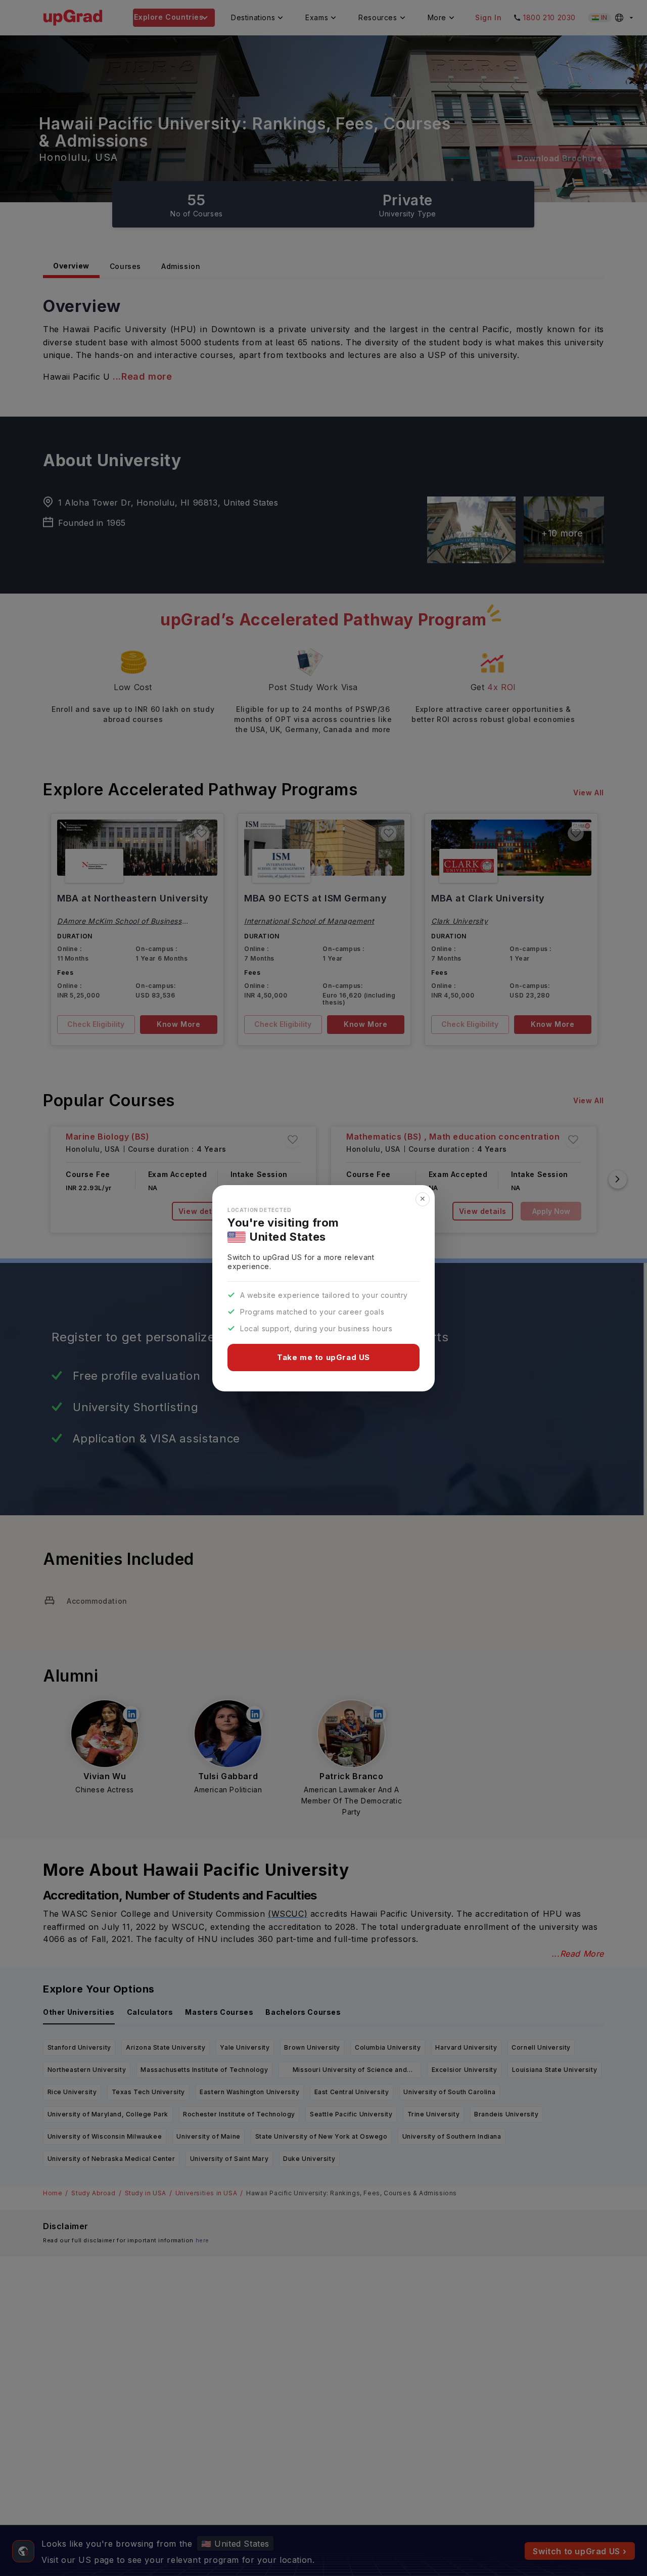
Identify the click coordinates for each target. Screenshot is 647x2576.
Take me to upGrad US (323, 1357)
